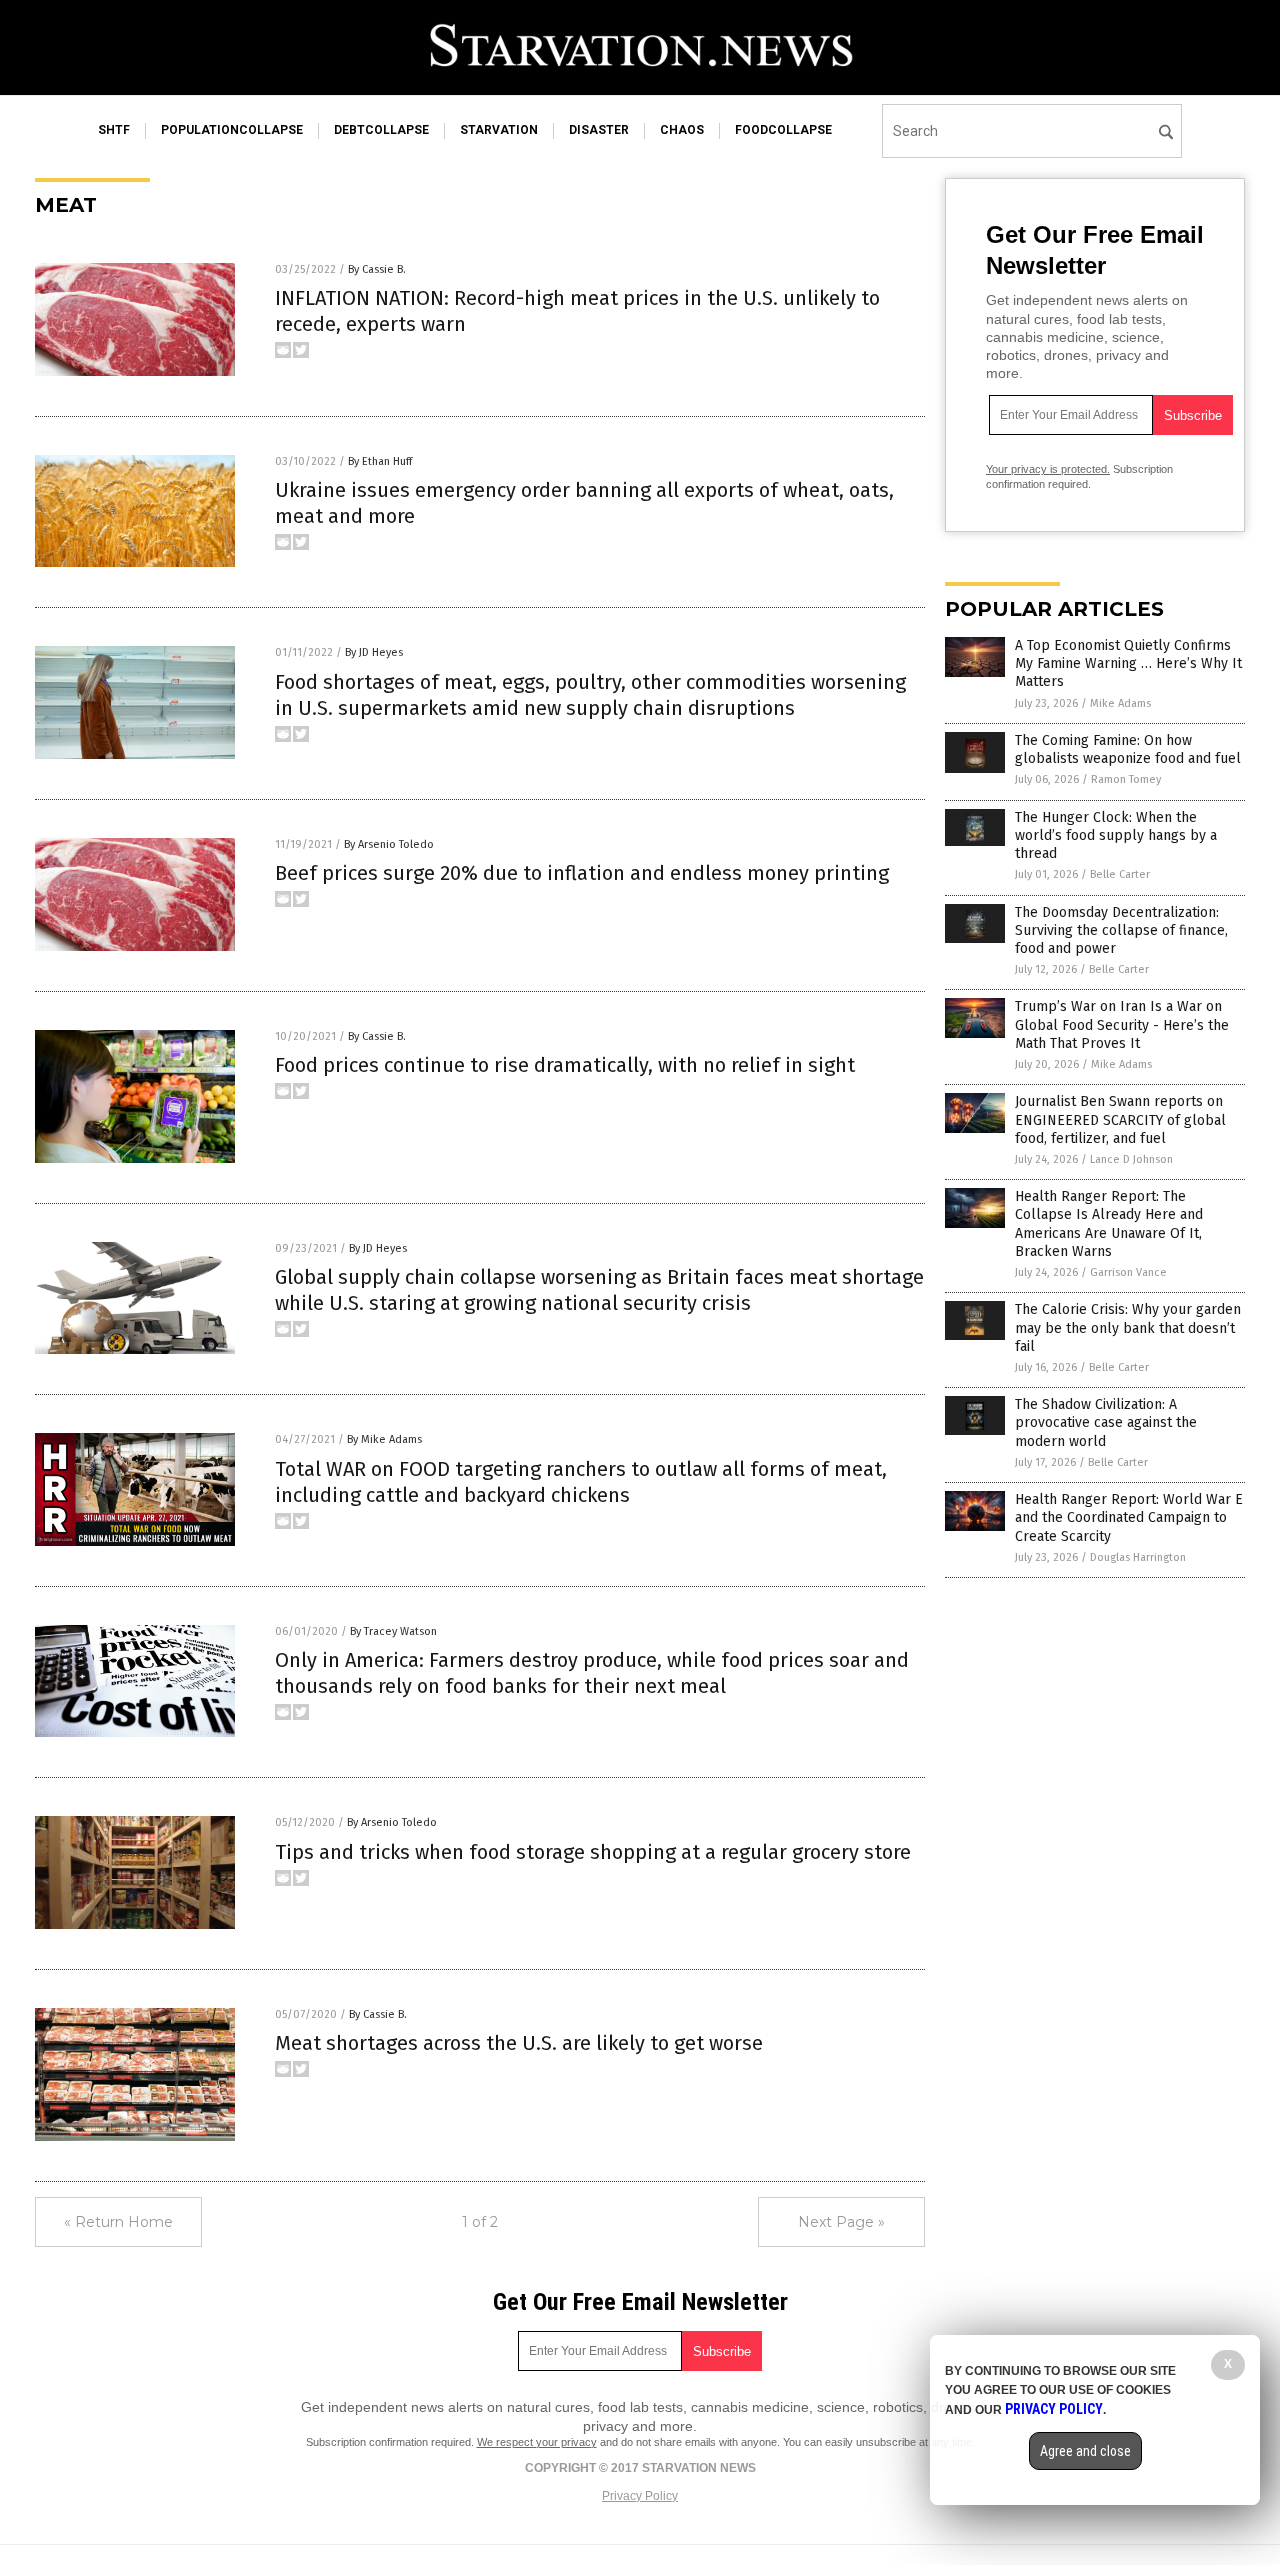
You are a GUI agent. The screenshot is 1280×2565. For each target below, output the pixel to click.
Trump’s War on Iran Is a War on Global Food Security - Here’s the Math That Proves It (1122, 1024)
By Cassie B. (377, 269)
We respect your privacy (537, 2442)
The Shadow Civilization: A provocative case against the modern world (1106, 1422)
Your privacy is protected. (1048, 469)
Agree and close (1085, 2451)
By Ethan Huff (380, 461)
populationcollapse (232, 130)
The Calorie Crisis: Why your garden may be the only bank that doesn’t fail (1128, 1327)
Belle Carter (1120, 874)
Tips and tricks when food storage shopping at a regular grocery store (593, 1852)
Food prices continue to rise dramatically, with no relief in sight (565, 1065)
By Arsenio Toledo (389, 844)
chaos (682, 130)
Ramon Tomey (1126, 779)
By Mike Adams (384, 1439)
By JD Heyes (374, 652)
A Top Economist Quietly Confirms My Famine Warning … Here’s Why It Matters (1128, 663)
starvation (499, 130)
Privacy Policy (640, 2496)
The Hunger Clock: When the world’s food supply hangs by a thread (1116, 835)
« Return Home (118, 2222)
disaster (599, 130)
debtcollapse (381, 130)
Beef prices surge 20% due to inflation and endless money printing (582, 873)
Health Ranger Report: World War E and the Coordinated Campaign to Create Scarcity (1129, 1517)
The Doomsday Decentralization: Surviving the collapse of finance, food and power (1121, 930)
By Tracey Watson (393, 1631)
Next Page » (841, 2222)
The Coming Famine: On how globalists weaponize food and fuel (1128, 749)
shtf (114, 130)
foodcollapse (783, 130)
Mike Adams (1120, 703)
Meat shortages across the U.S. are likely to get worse (519, 2043)
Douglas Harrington (1138, 1557)
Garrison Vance (1128, 1272)
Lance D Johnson (1131, 1159)
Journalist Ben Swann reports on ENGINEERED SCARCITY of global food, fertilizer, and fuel (1120, 1119)
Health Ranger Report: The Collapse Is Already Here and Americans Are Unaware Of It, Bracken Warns (1109, 1224)
